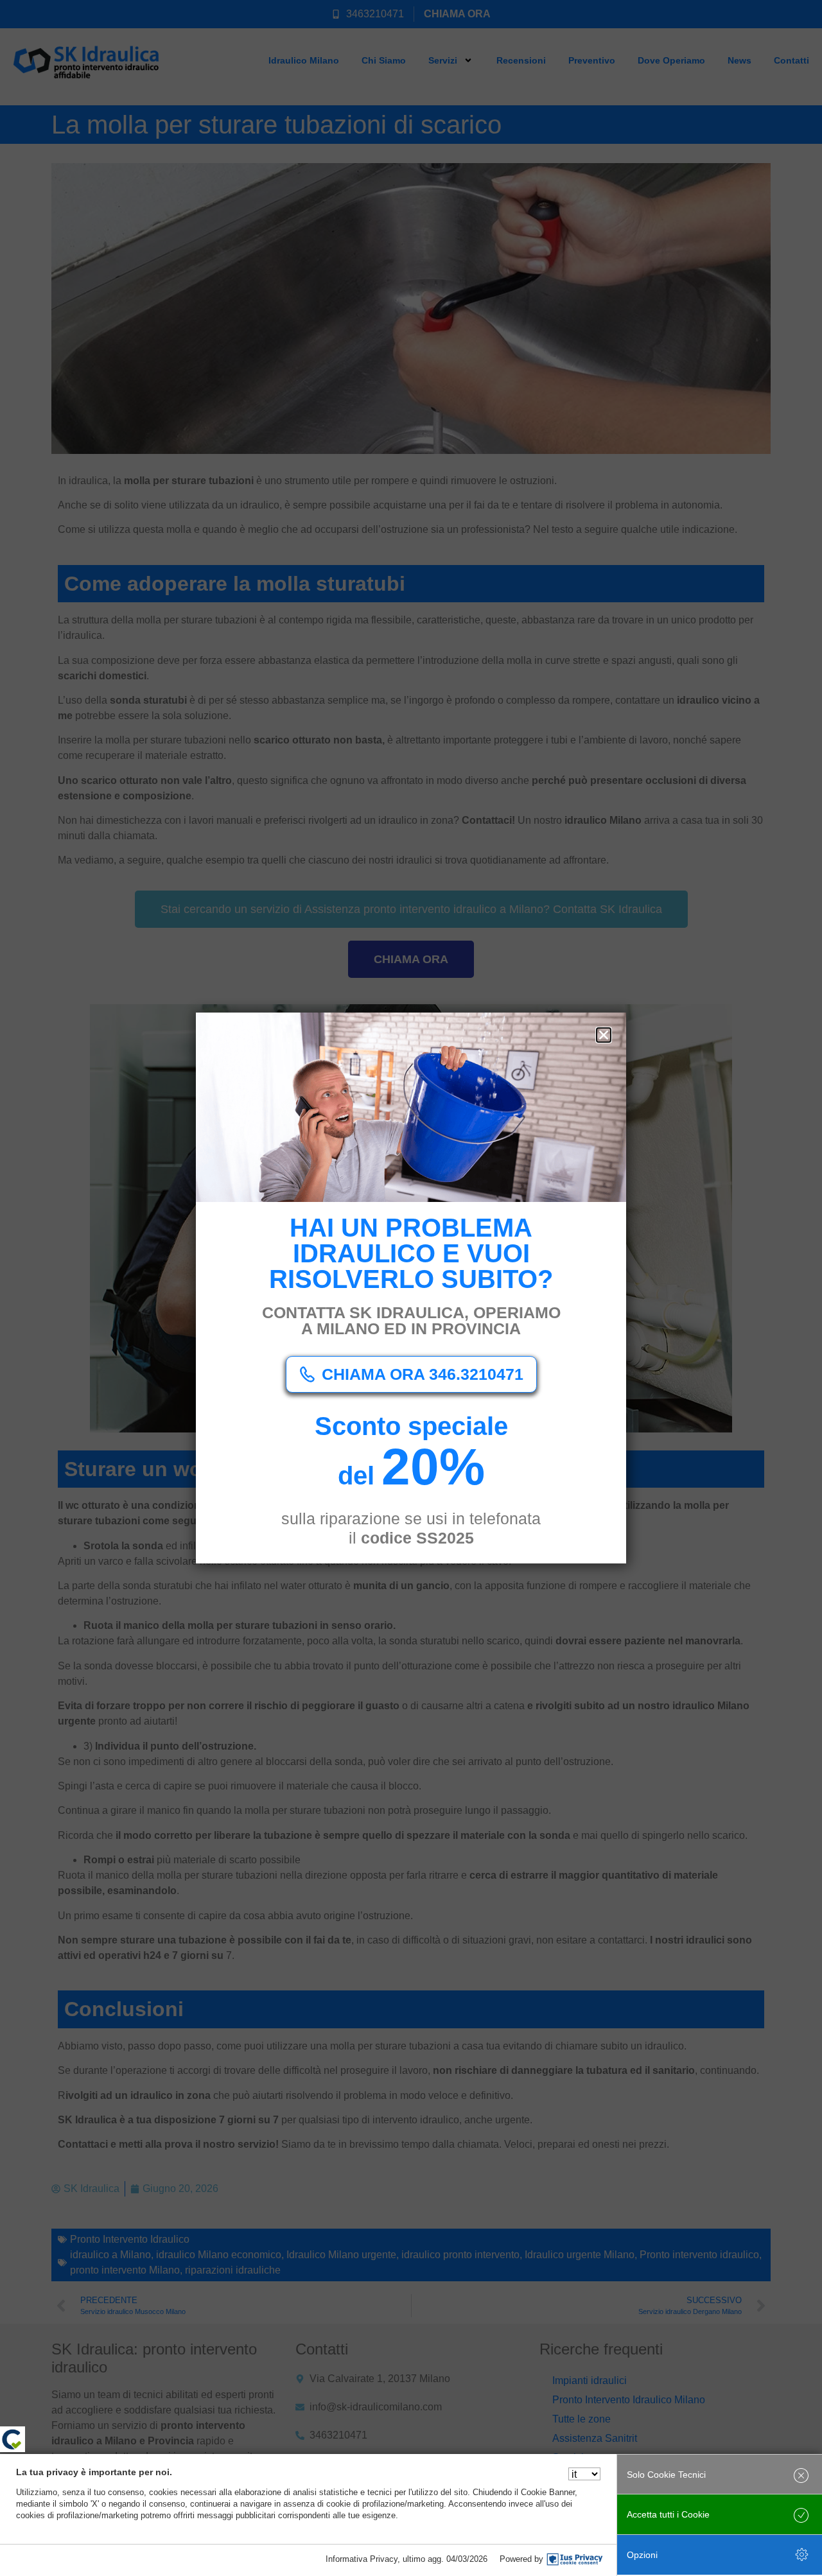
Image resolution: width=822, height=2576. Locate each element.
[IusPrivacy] (575, 2559)
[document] (411, 1288)
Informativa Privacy (362, 2559)
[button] (604, 1035)
